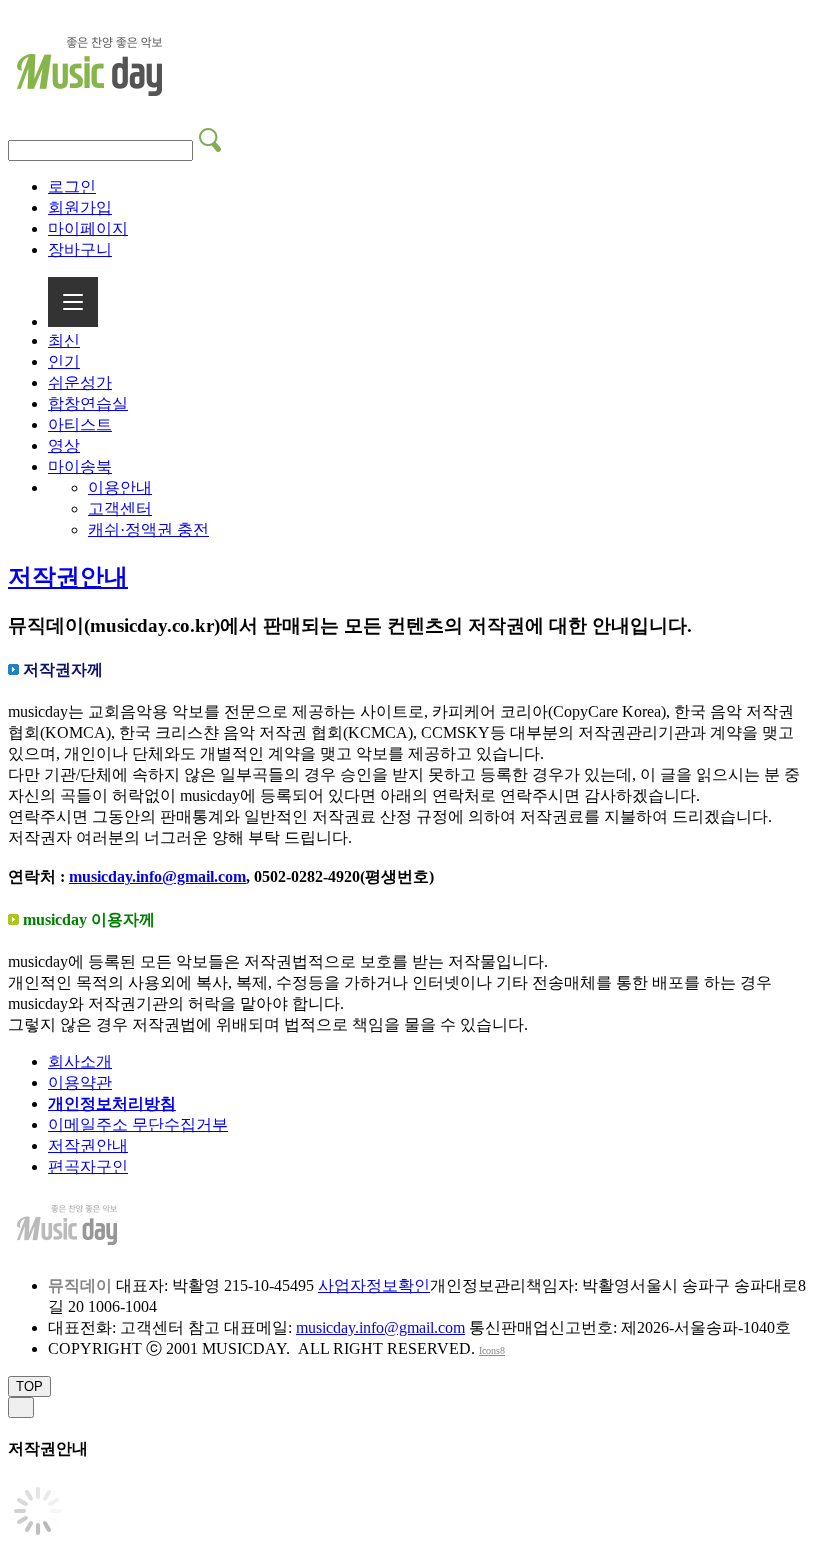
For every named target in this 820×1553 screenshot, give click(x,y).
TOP (29, 1386)
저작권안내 (68, 577)
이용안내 (120, 487)
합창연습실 (88, 403)
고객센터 (120, 508)
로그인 (72, 186)
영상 (64, 445)
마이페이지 (88, 228)
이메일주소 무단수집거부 (138, 1124)
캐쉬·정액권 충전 (148, 529)
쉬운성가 (80, 382)
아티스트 (80, 424)
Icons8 (492, 1350)
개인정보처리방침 (112, 1103)
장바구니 (80, 249)
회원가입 (80, 207)
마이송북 (80, 466)
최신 (64, 340)
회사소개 (80, 1061)
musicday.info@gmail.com (157, 876)
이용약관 (80, 1082)
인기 (64, 361)
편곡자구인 (88, 1166)
